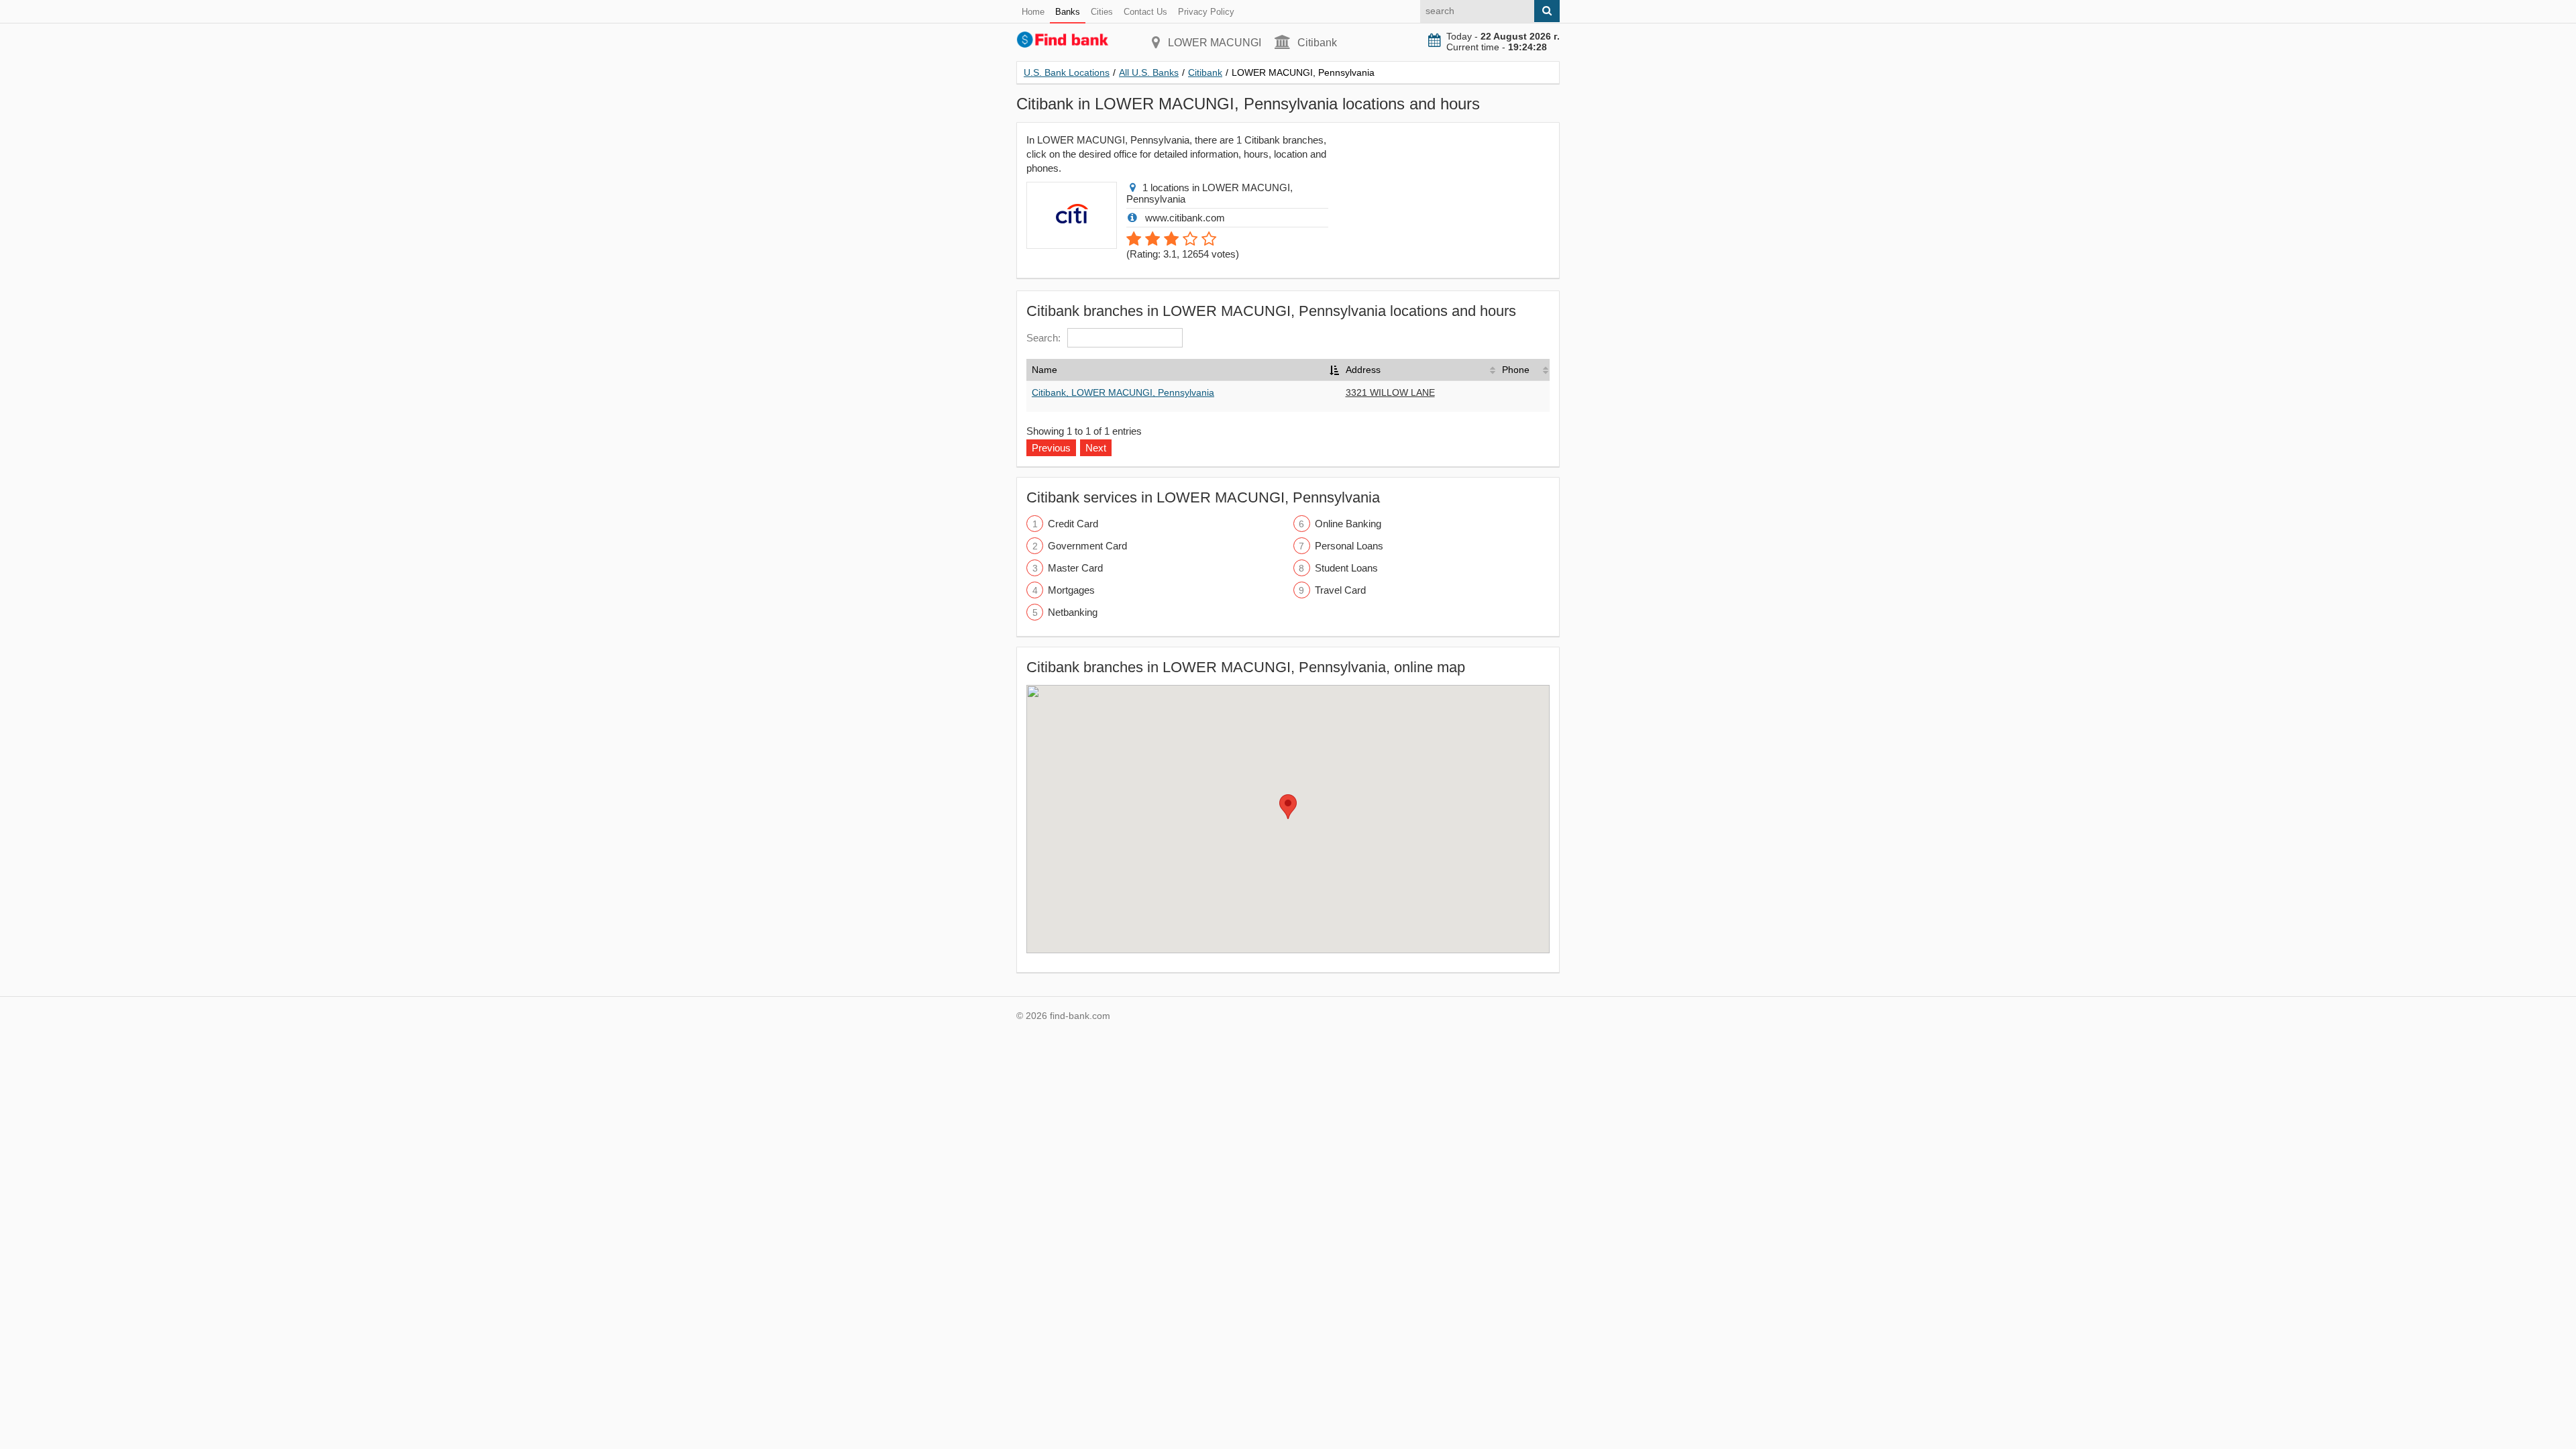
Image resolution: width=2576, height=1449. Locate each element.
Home (1033, 12)
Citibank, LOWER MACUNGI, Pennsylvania (1123, 392)
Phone (1516, 370)
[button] (1288, 807)
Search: (1043, 338)
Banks (1068, 12)
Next (1096, 448)
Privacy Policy (1206, 12)
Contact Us (1145, 12)
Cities (1102, 12)
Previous (1051, 448)
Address (1363, 370)
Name (1044, 370)
